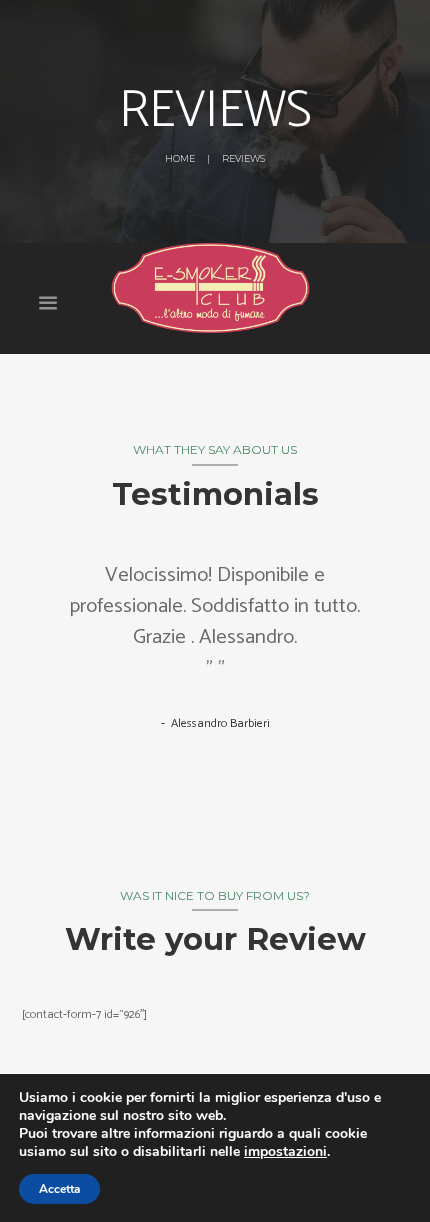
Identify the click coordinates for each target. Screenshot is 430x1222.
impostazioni (285, 1152)
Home (180, 158)
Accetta (59, 1189)
